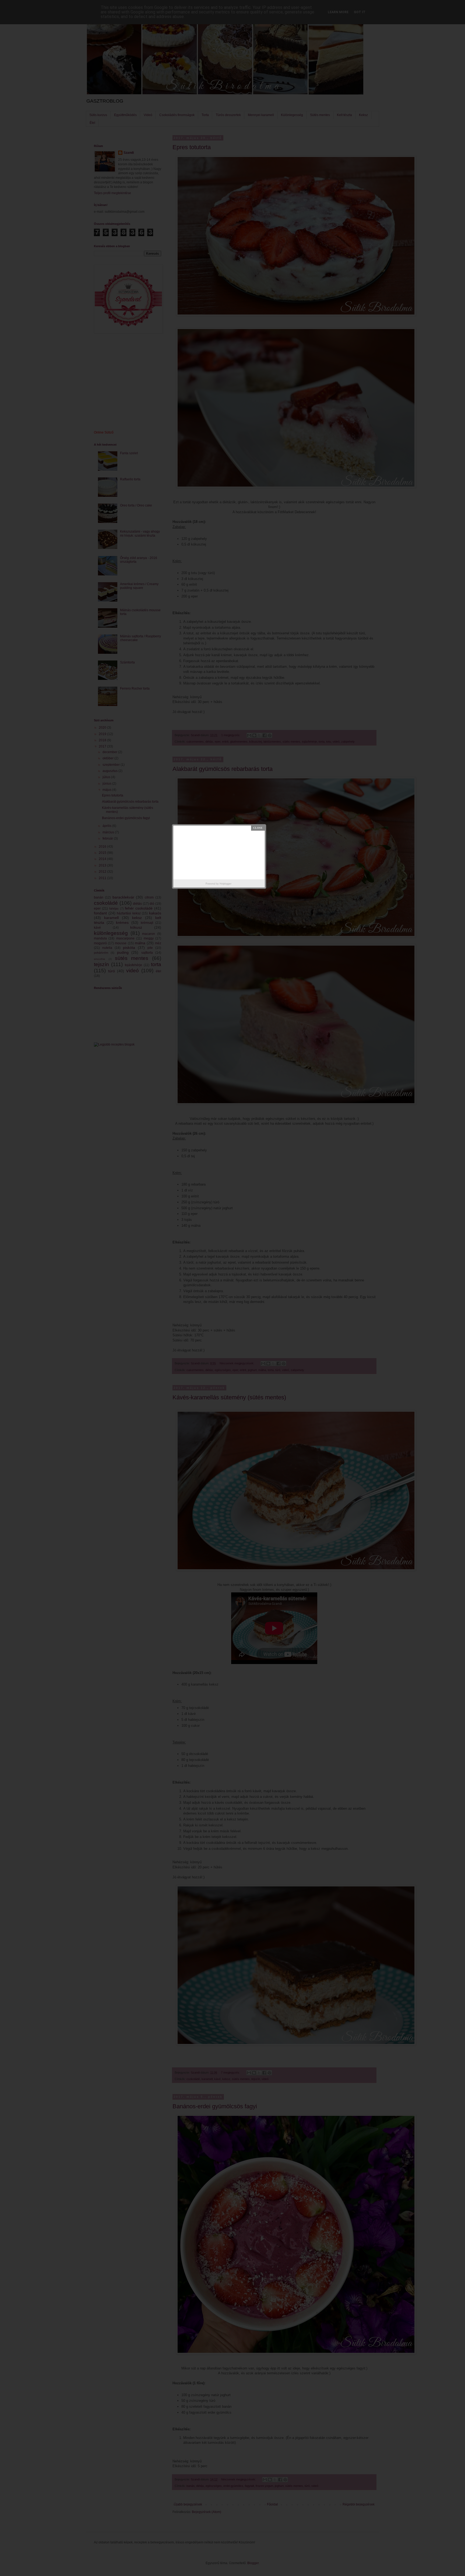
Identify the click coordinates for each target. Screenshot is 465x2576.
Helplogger (226, 884)
